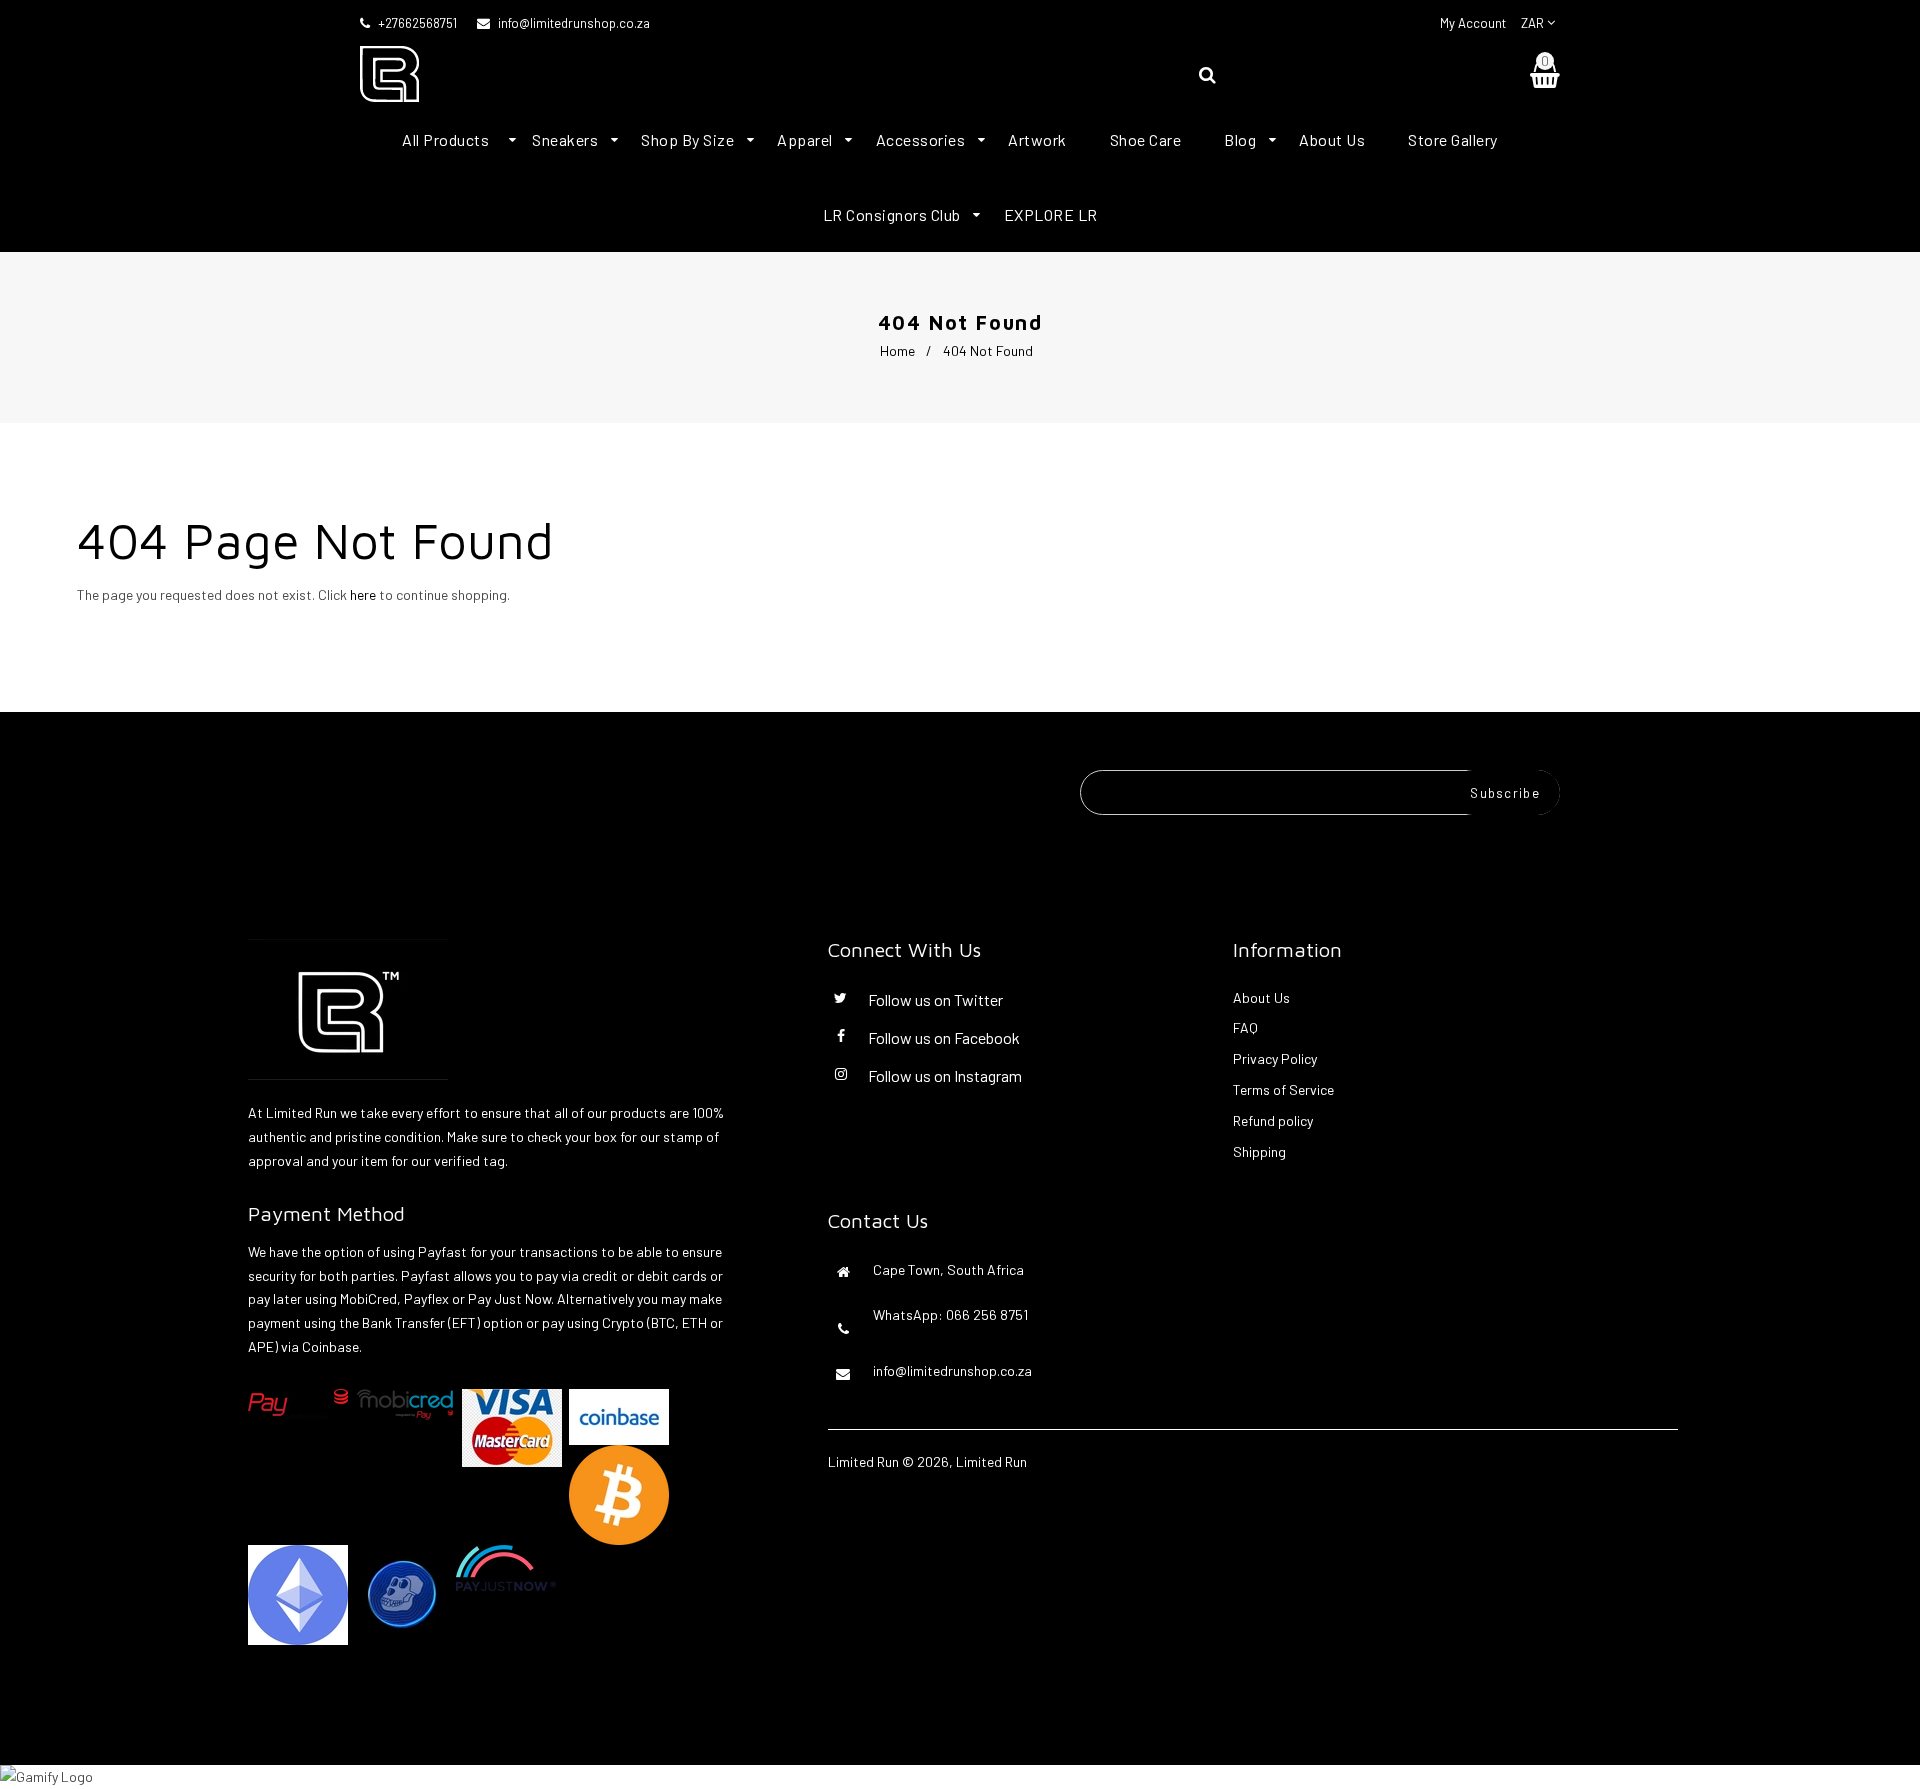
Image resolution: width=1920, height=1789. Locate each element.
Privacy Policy (1275, 1058)
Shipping (1259, 1151)
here (363, 594)
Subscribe (1505, 793)
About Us (1261, 997)
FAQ (1245, 1027)
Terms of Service (1283, 1089)
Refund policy (1273, 1120)
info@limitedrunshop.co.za (574, 23)
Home (897, 350)
